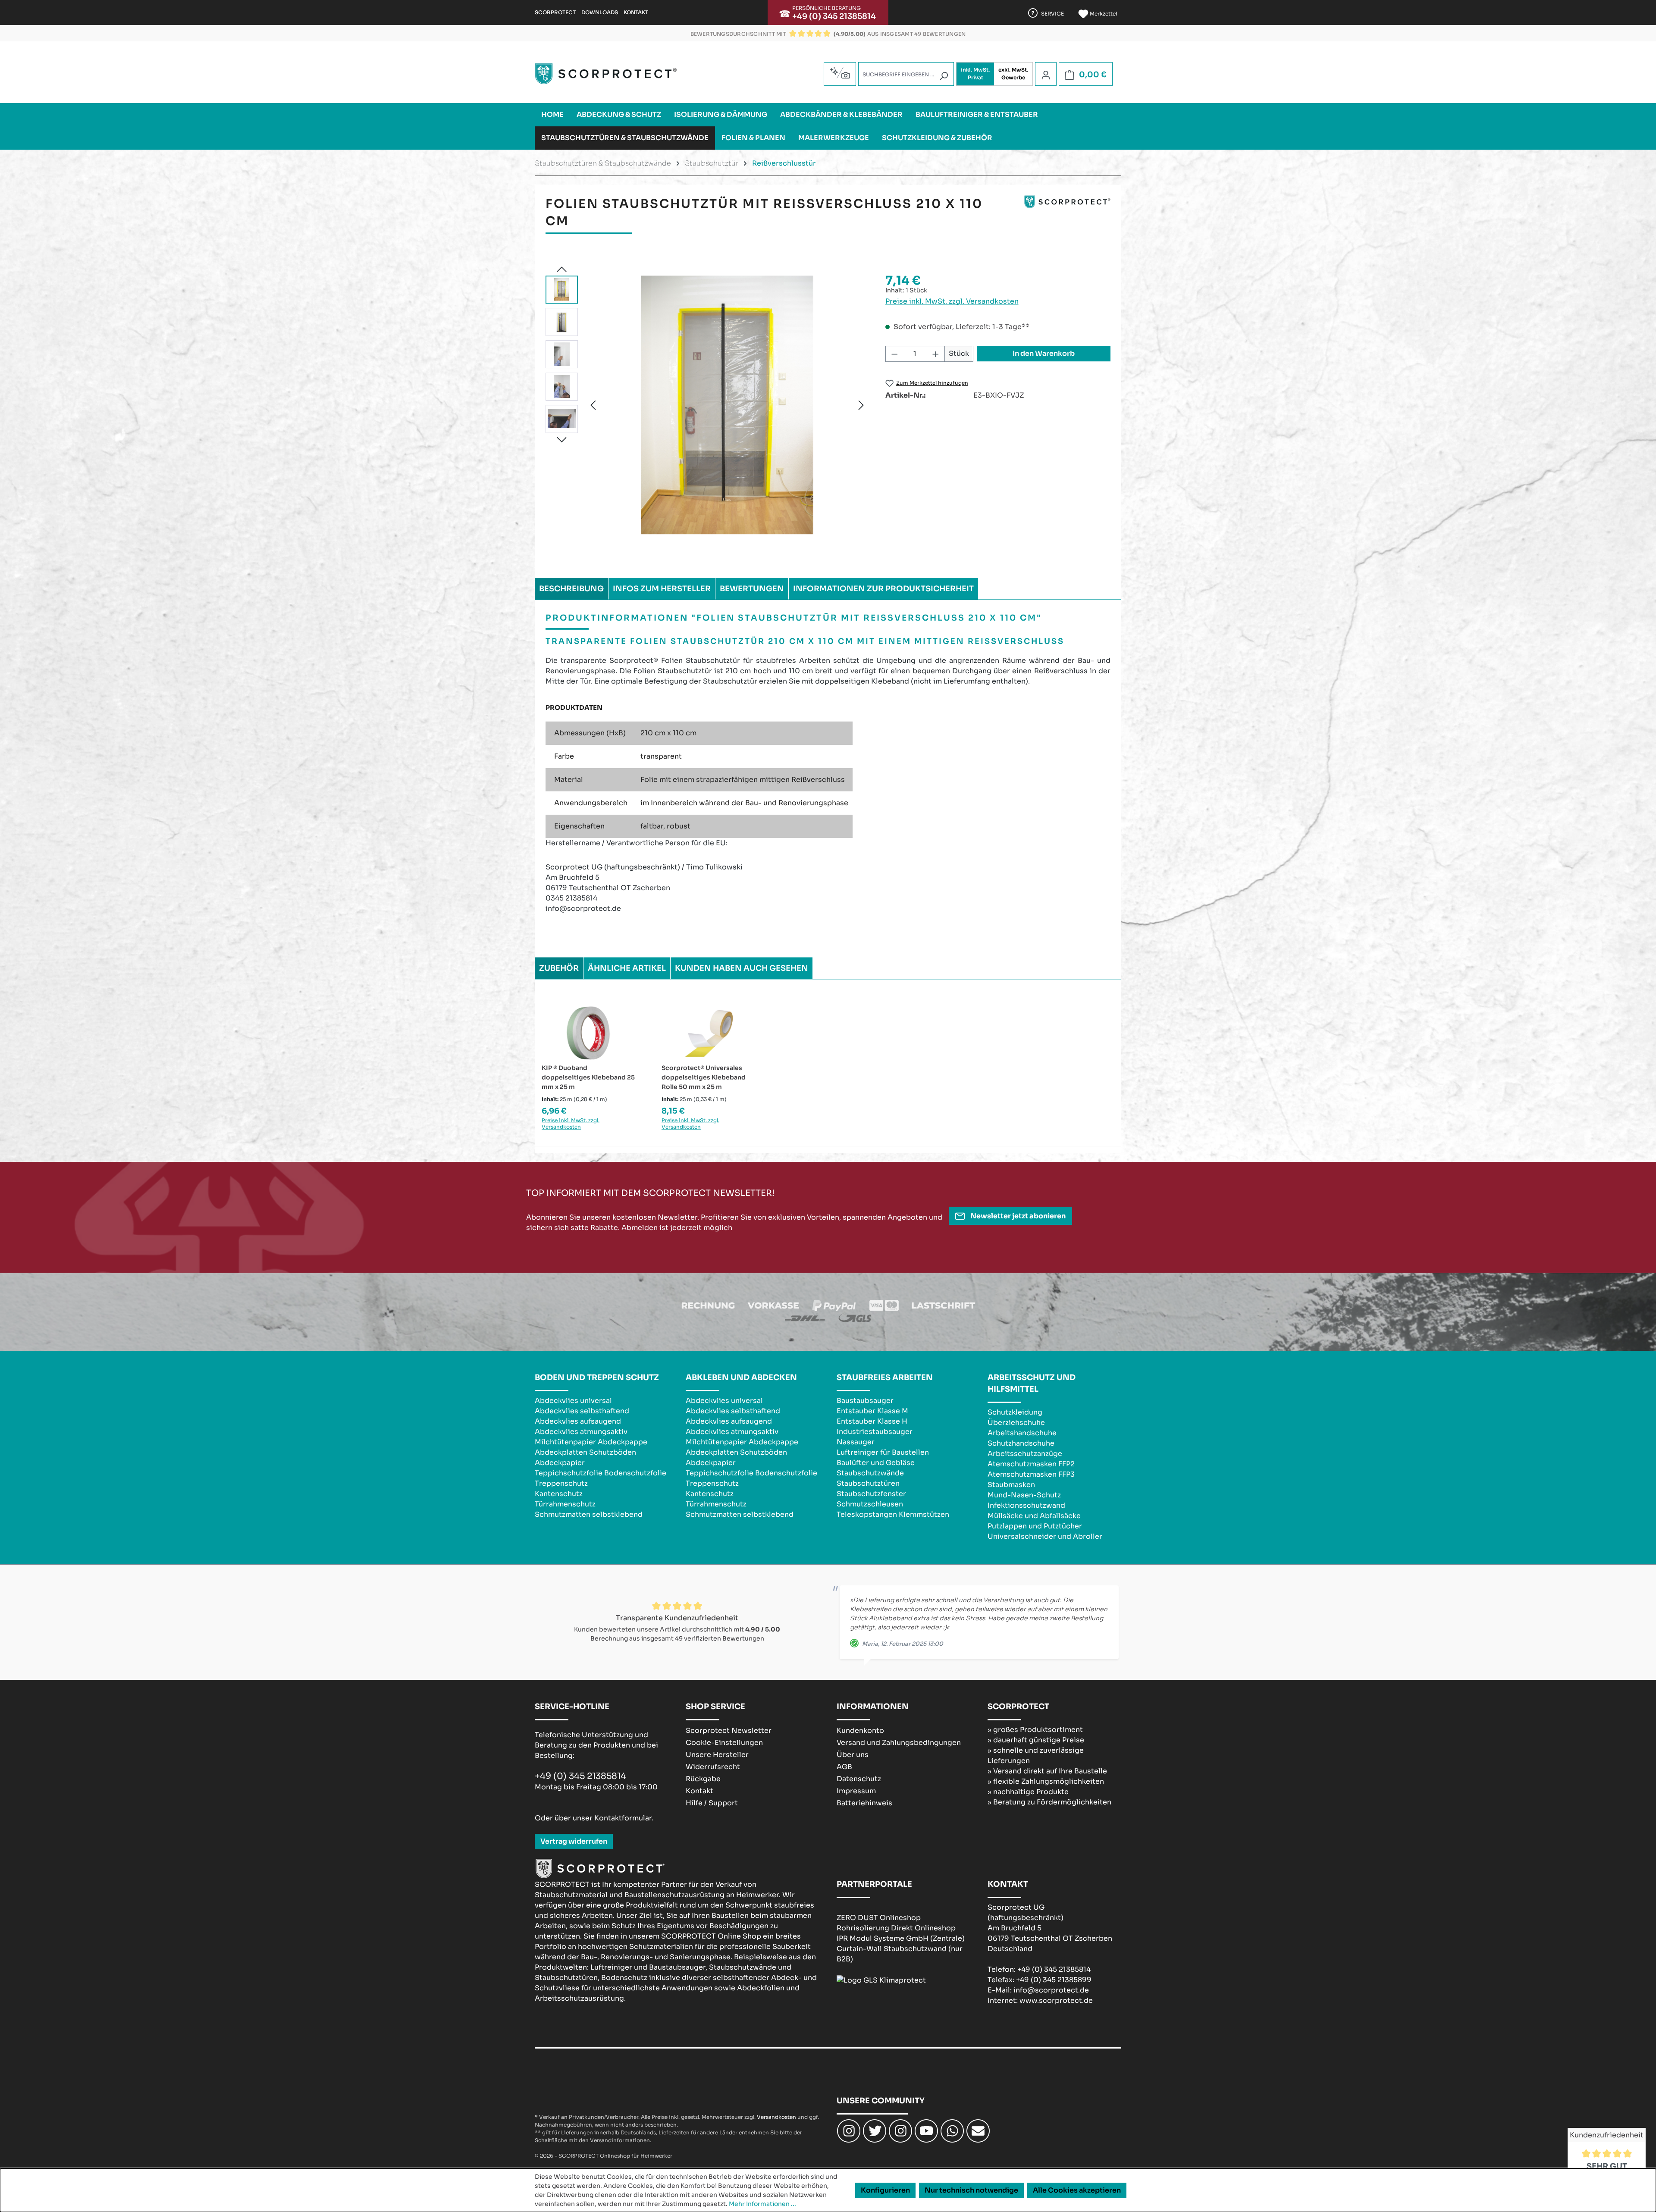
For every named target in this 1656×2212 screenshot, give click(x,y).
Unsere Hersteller (717, 1755)
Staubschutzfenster (871, 1494)
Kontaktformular (623, 1818)
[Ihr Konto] (1046, 75)
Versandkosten (776, 2117)
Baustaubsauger (865, 1401)
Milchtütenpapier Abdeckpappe (591, 1442)
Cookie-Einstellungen (724, 1743)
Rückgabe (703, 1779)
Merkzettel (1103, 14)
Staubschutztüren (868, 1483)
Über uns (853, 1755)
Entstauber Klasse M (872, 1411)
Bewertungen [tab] (752, 589)
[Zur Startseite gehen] (606, 74)
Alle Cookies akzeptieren (1077, 2190)
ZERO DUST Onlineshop (879, 1918)
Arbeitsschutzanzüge (1025, 1454)
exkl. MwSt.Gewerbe (1013, 74)
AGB (844, 1767)
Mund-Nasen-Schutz (1024, 1495)
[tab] (571, 589)
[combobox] (906, 74)
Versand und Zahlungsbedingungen (899, 1743)
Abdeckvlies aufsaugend (578, 1421)
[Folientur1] (727, 405)
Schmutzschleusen (870, 1504)
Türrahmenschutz (565, 1504)
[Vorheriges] (593, 405)
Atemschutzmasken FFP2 (1031, 1464)
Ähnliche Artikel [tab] (627, 968)
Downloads (600, 12)
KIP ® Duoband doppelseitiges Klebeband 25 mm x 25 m (588, 1077)
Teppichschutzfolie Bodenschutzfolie (601, 1473)
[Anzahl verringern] (894, 354)
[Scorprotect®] (1067, 216)
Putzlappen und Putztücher (1035, 1526)
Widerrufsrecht (713, 1767)
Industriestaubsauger (875, 1432)
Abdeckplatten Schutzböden (585, 1452)
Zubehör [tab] (559, 968)
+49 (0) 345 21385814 (834, 16)
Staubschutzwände (870, 1473)
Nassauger (856, 1442)
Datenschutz (859, 1779)
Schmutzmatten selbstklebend (589, 1514)
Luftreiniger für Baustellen (883, 1452)
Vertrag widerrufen (574, 1841)
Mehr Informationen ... (762, 2204)
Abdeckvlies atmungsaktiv (581, 1432)
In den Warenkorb (1044, 353)
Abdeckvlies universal (573, 1401)
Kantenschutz (559, 1494)
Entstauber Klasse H (872, 1421)
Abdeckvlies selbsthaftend (582, 1411)
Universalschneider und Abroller (1045, 1536)
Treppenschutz (561, 1483)
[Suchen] (944, 76)
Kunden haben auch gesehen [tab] (742, 968)
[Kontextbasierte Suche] (840, 73)
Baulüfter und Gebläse (876, 1463)
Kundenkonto (860, 1730)
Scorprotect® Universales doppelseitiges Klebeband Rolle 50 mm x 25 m (704, 1077)
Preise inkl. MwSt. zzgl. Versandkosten (952, 301)
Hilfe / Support (712, 1803)
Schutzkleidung (1015, 1412)
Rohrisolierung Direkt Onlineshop (896, 1928)
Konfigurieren (885, 2190)
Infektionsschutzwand (1026, 1505)
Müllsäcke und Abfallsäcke (1034, 1516)
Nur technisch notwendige (971, 2190)
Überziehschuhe (1016, 1423)
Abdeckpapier (560, 1463)
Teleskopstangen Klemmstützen (893, 1514)
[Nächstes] (861, 405)
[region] (707, 405)
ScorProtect (555, 12)
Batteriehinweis (864, 1803)
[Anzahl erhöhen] (936, 354)
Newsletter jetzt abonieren (1017, 1216)
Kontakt (636, 12)
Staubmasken (1011, 1485)
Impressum (856, 1791)
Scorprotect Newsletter (729, 1730)
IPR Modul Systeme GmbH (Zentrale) (901, 1938)
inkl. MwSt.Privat (975, 74)
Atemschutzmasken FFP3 (1031, 1474)
